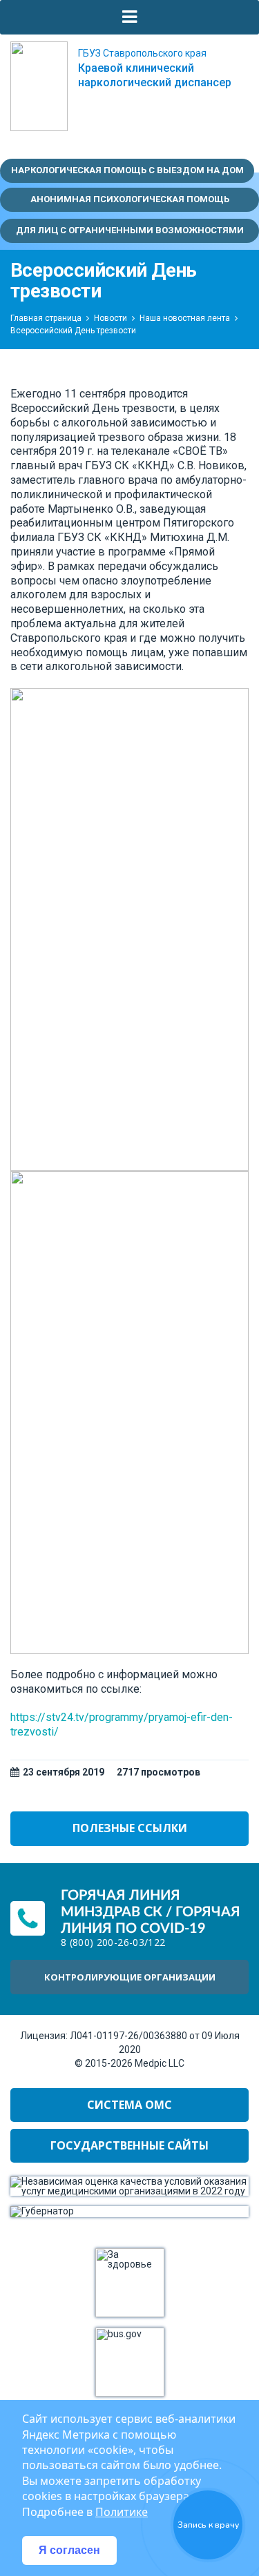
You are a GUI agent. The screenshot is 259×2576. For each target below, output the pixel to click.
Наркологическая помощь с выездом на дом (127, 170)
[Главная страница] (39, 86)
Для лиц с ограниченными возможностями (130, 230)
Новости (111, 318)
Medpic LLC (160, 2063)
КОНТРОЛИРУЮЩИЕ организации (130, 1977)
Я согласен (69, 2550)
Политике (122, 2512)
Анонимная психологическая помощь (130, 199)
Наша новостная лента (185, 318)
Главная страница (46, 318)
